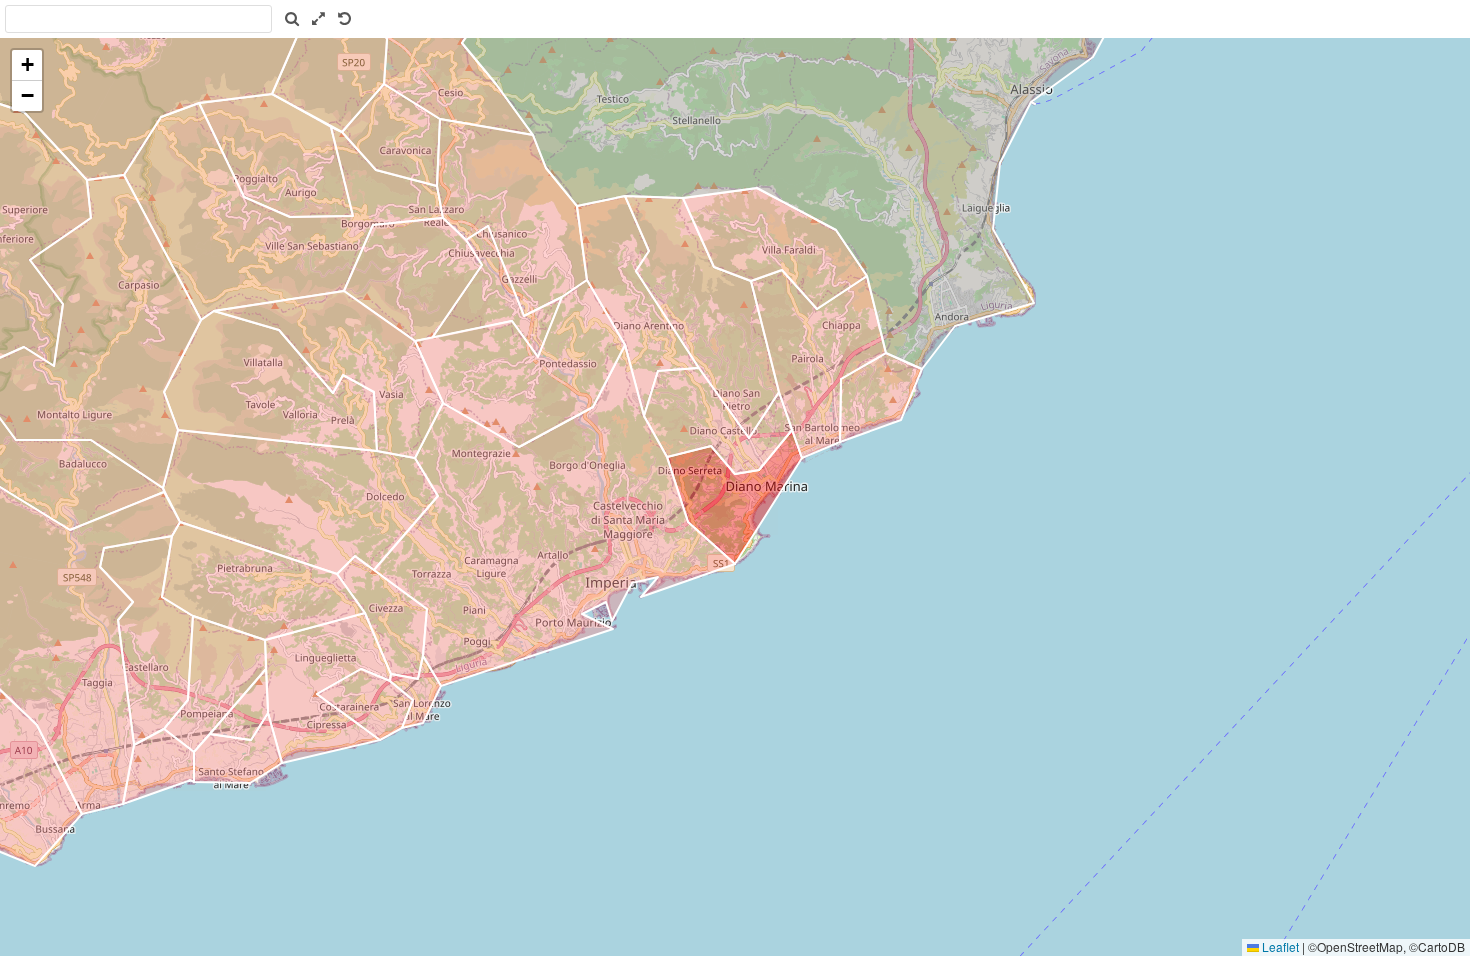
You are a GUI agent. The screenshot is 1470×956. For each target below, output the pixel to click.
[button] (27, 65)
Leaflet (1279, 946)
